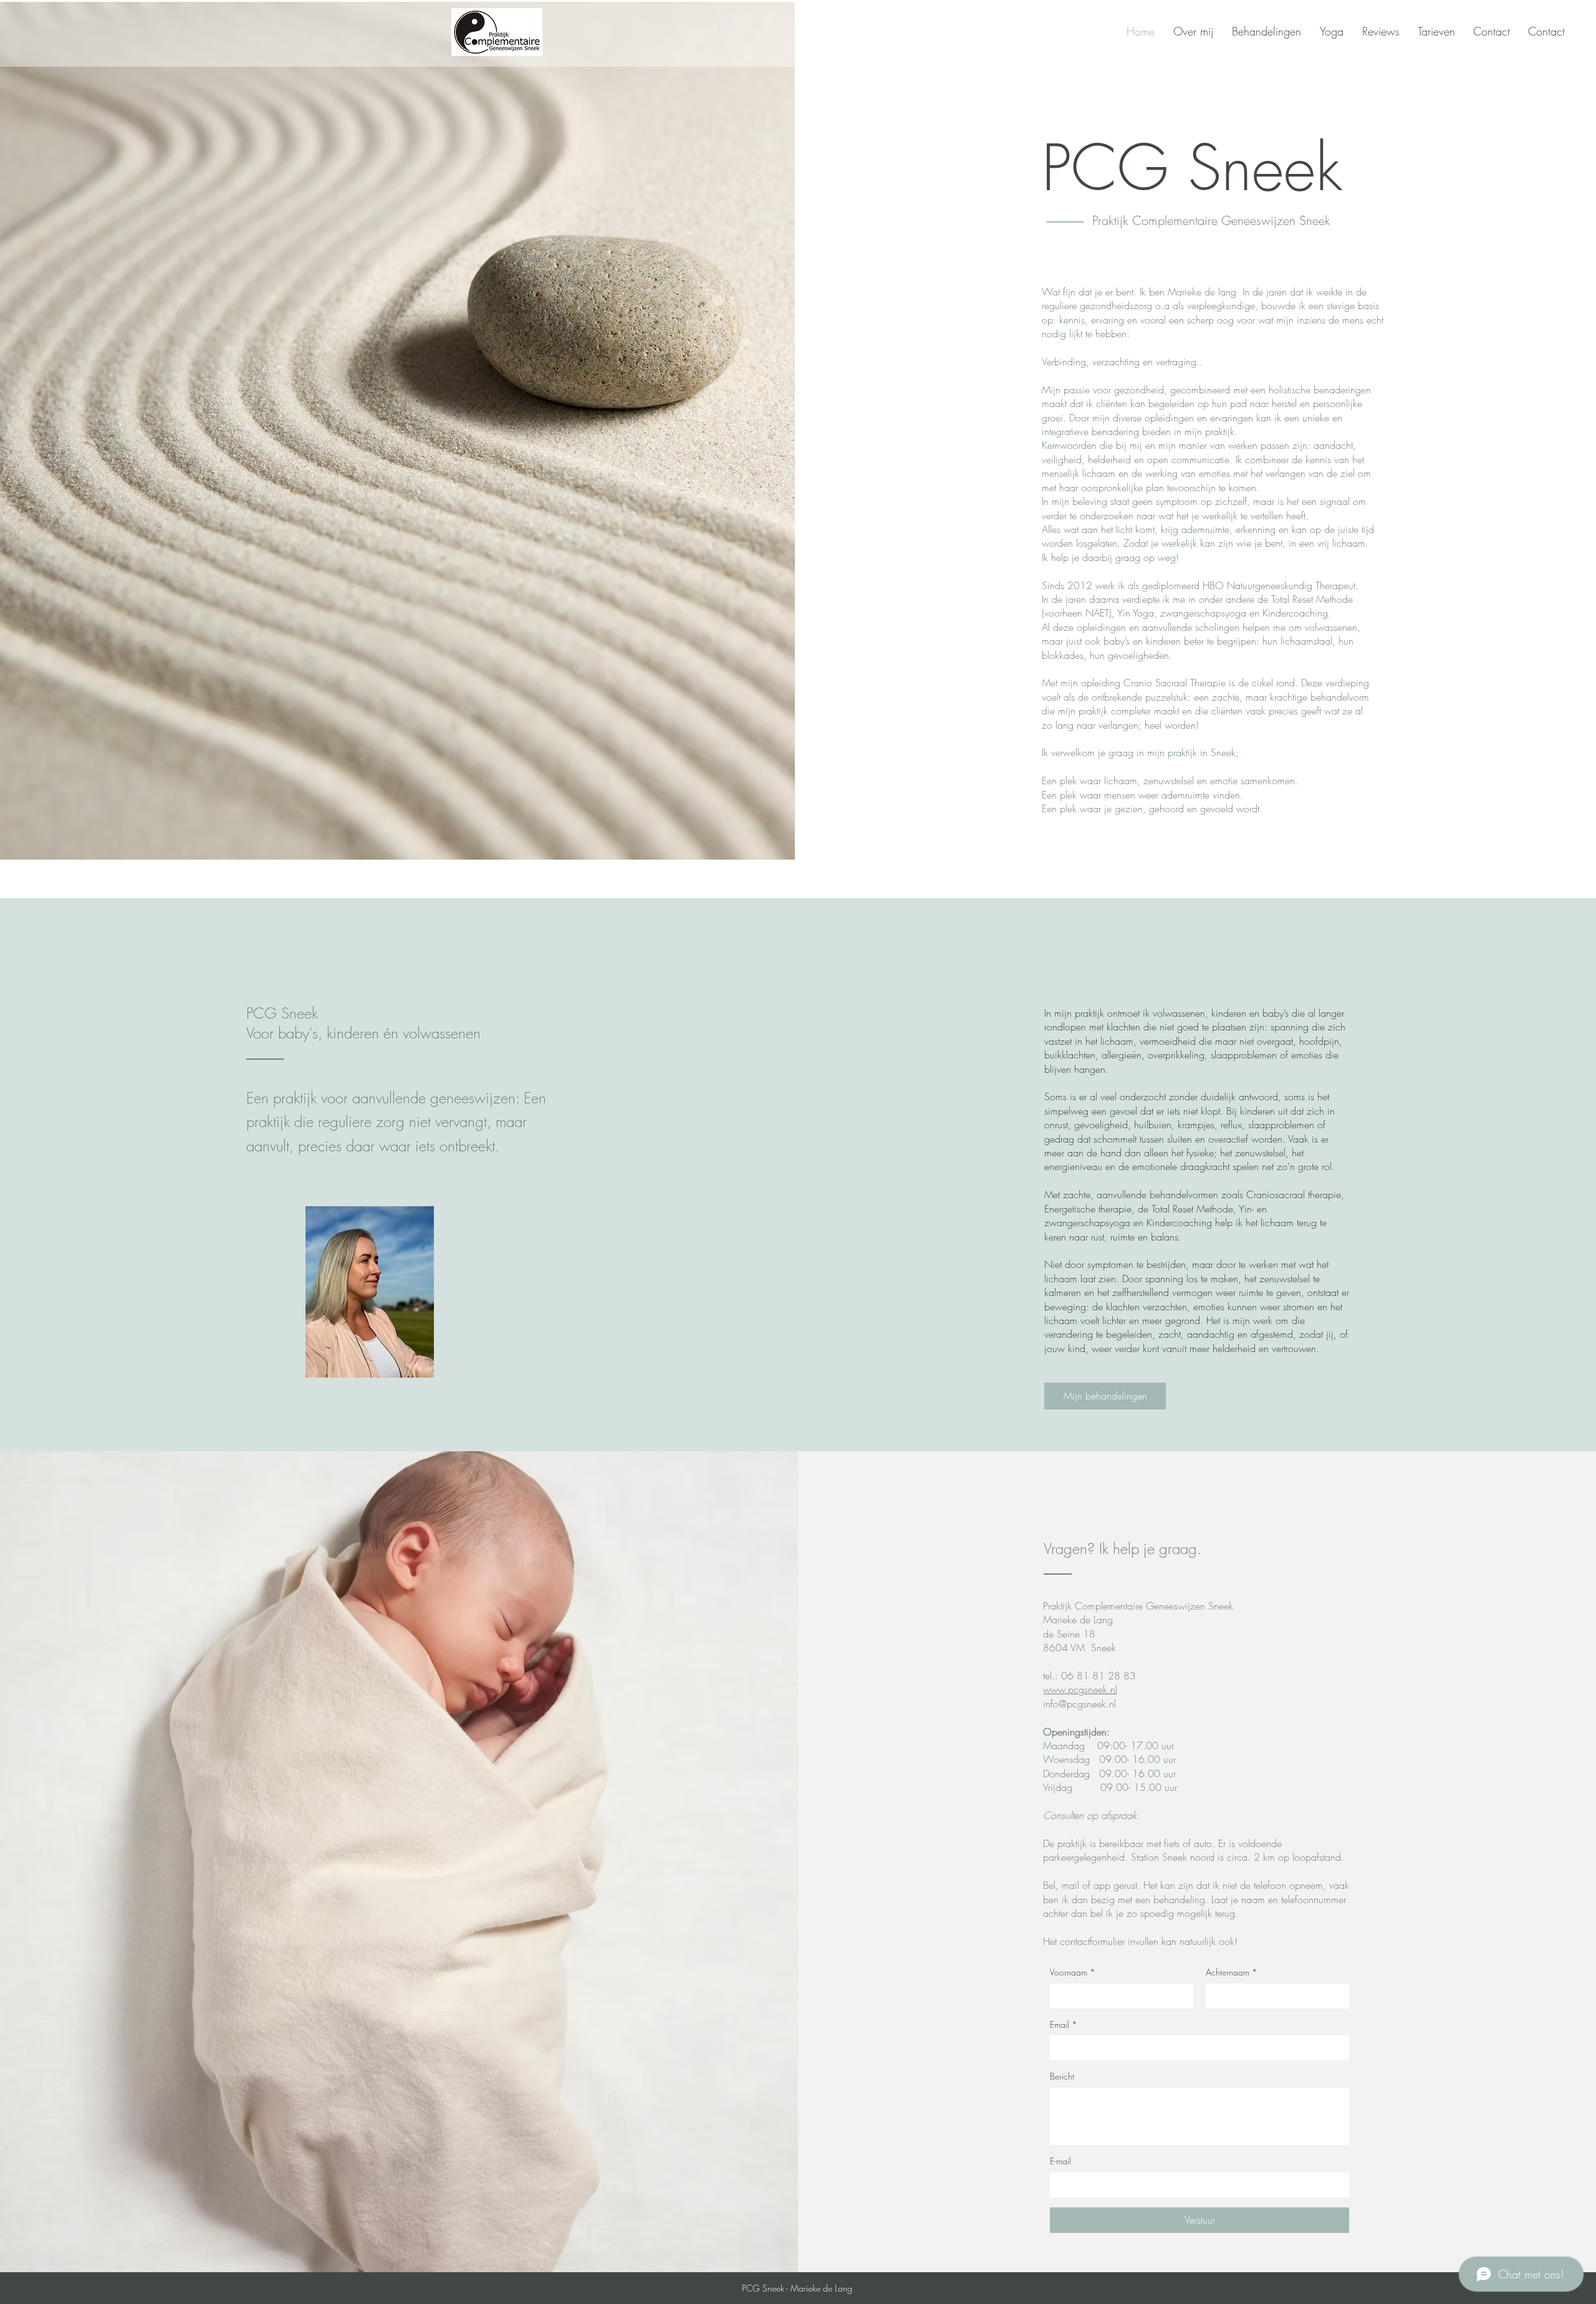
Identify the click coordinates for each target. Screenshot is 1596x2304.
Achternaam (1232, 1972)
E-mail (1060, 2161)
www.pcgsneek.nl (1080, 1689)
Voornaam (1073, 1972)
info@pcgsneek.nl (1079, 1704)
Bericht (1062, 2076)
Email (1064, 2024)
